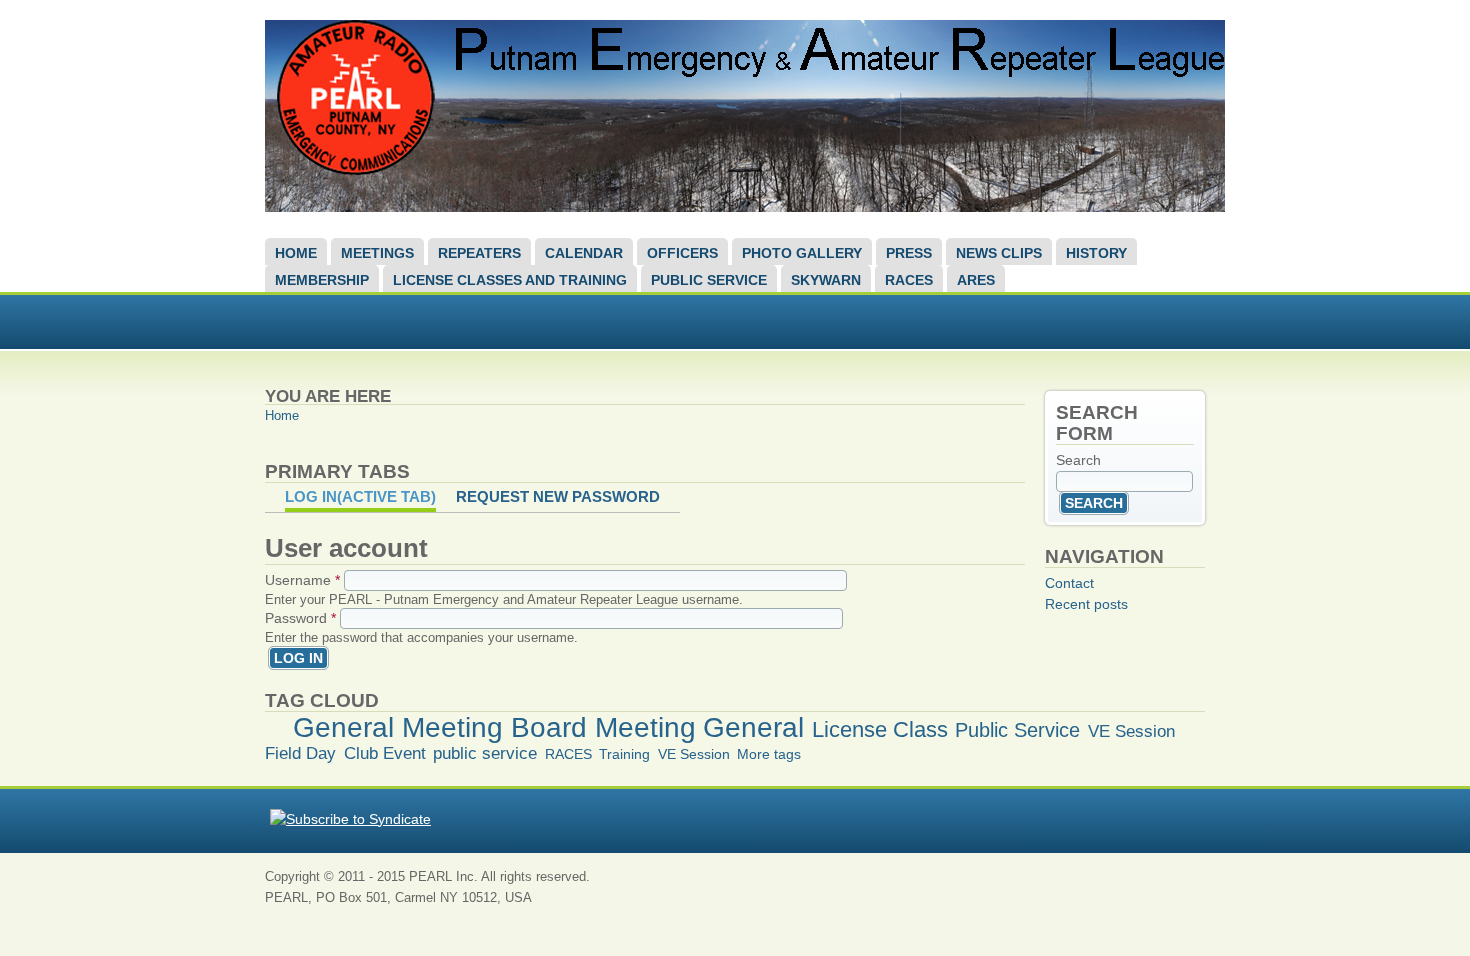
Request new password (558, 496)
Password (300, 618)
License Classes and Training (510, 280)
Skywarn (826, 280)
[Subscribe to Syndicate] (350, 819)
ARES (976, 280)
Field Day (300, 753)
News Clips (999, 253)
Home (296, 253)
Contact (1069, 583)
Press (909, 253)
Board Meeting (603, 727)
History (1096, 253)
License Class (880, 729)
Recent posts (1086, 604)
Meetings (377, 253)
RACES (909, 280)
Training (624, 754)
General (753, 727)
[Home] (745, 207)
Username (302, 580)
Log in (360, 496)
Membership (322, 280)
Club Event (385, 753)
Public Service (709, 280)
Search (1078, 460)
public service (485, 753)
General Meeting (398, 727)
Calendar (584, 253)
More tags (769, 754)
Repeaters (479, 253)
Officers (682, 253)
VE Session (1131, 731)
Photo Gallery (802, 253)
